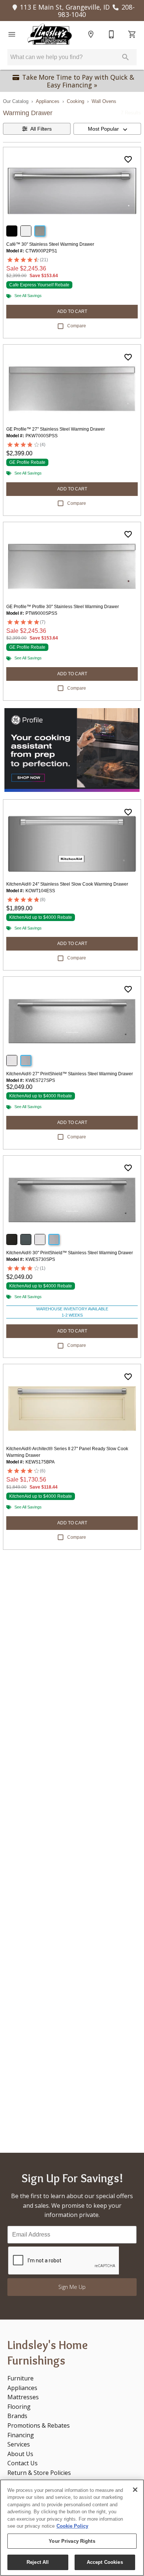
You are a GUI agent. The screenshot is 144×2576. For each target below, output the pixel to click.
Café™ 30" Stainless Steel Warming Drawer (50, 244)
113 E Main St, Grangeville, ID (65, 7)
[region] (72, 2528)
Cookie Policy (72, 2526)
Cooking (76, 101)
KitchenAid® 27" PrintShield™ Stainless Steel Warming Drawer (70, 1074)
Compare (77, 326)
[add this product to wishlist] (128, 159)
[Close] (135, 2490)
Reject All (38, 2562)
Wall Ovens (104, 101)
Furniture (20, 2378)
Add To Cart (72, 311)
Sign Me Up (72, 2287)
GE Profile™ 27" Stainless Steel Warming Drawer (56, 429)
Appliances (48, 101)
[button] (12, 34)
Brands (17, 2416)
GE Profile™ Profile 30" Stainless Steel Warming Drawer (63, 607)
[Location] (91, 34)
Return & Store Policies (39, 2473)
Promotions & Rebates (39, 2425)
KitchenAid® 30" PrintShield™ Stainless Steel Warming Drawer (70, 1253)
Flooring (19, 2407)
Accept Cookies (105, 2562)
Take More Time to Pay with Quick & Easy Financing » (78, 81)
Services (19, 2444)
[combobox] (107, 129)
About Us (20, 2454)
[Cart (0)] (132, 34)
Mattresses (23, 2397)
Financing (21, 2435)
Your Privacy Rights (72, 2541)
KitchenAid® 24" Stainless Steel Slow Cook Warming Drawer (67, 884)
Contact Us (23, 2463)
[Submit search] (126, 57)
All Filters (41, 129)
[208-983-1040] (112, 34)
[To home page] (49, 34)
